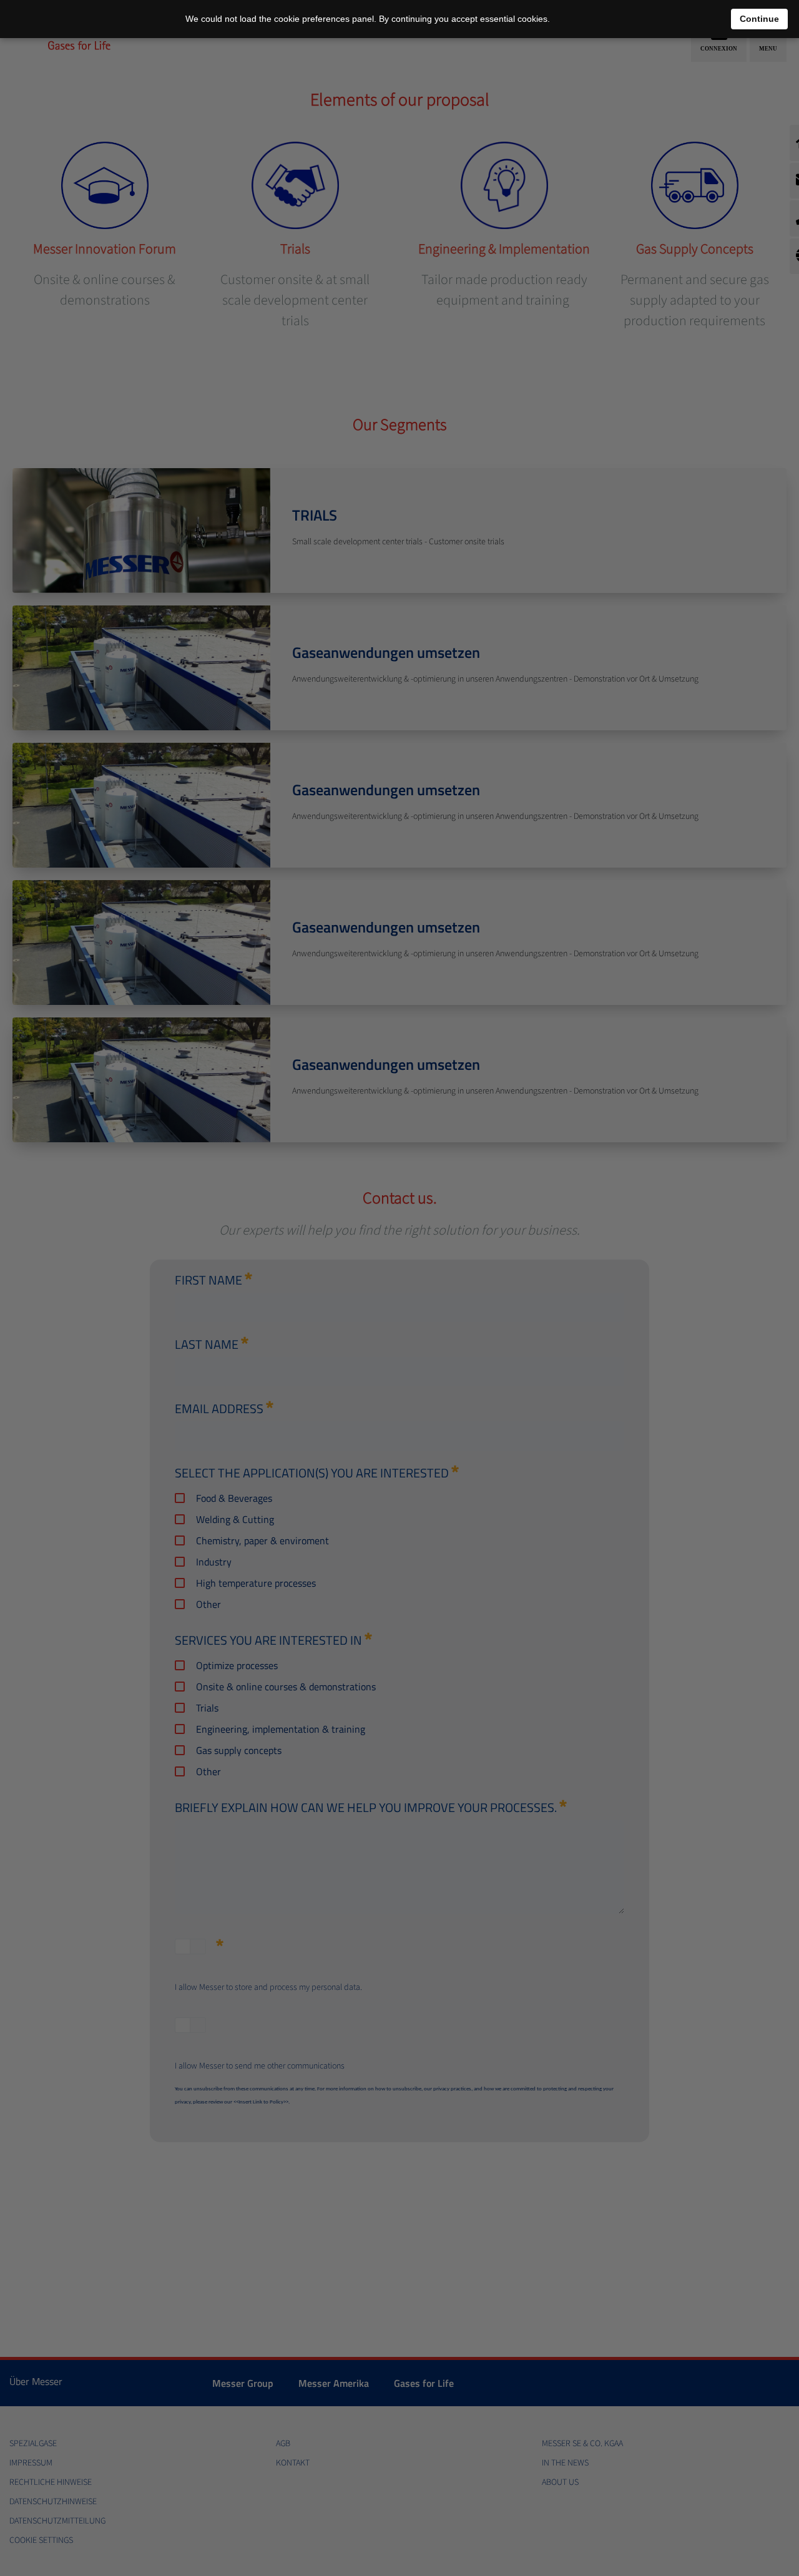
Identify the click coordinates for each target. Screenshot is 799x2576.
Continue (759, 19)
